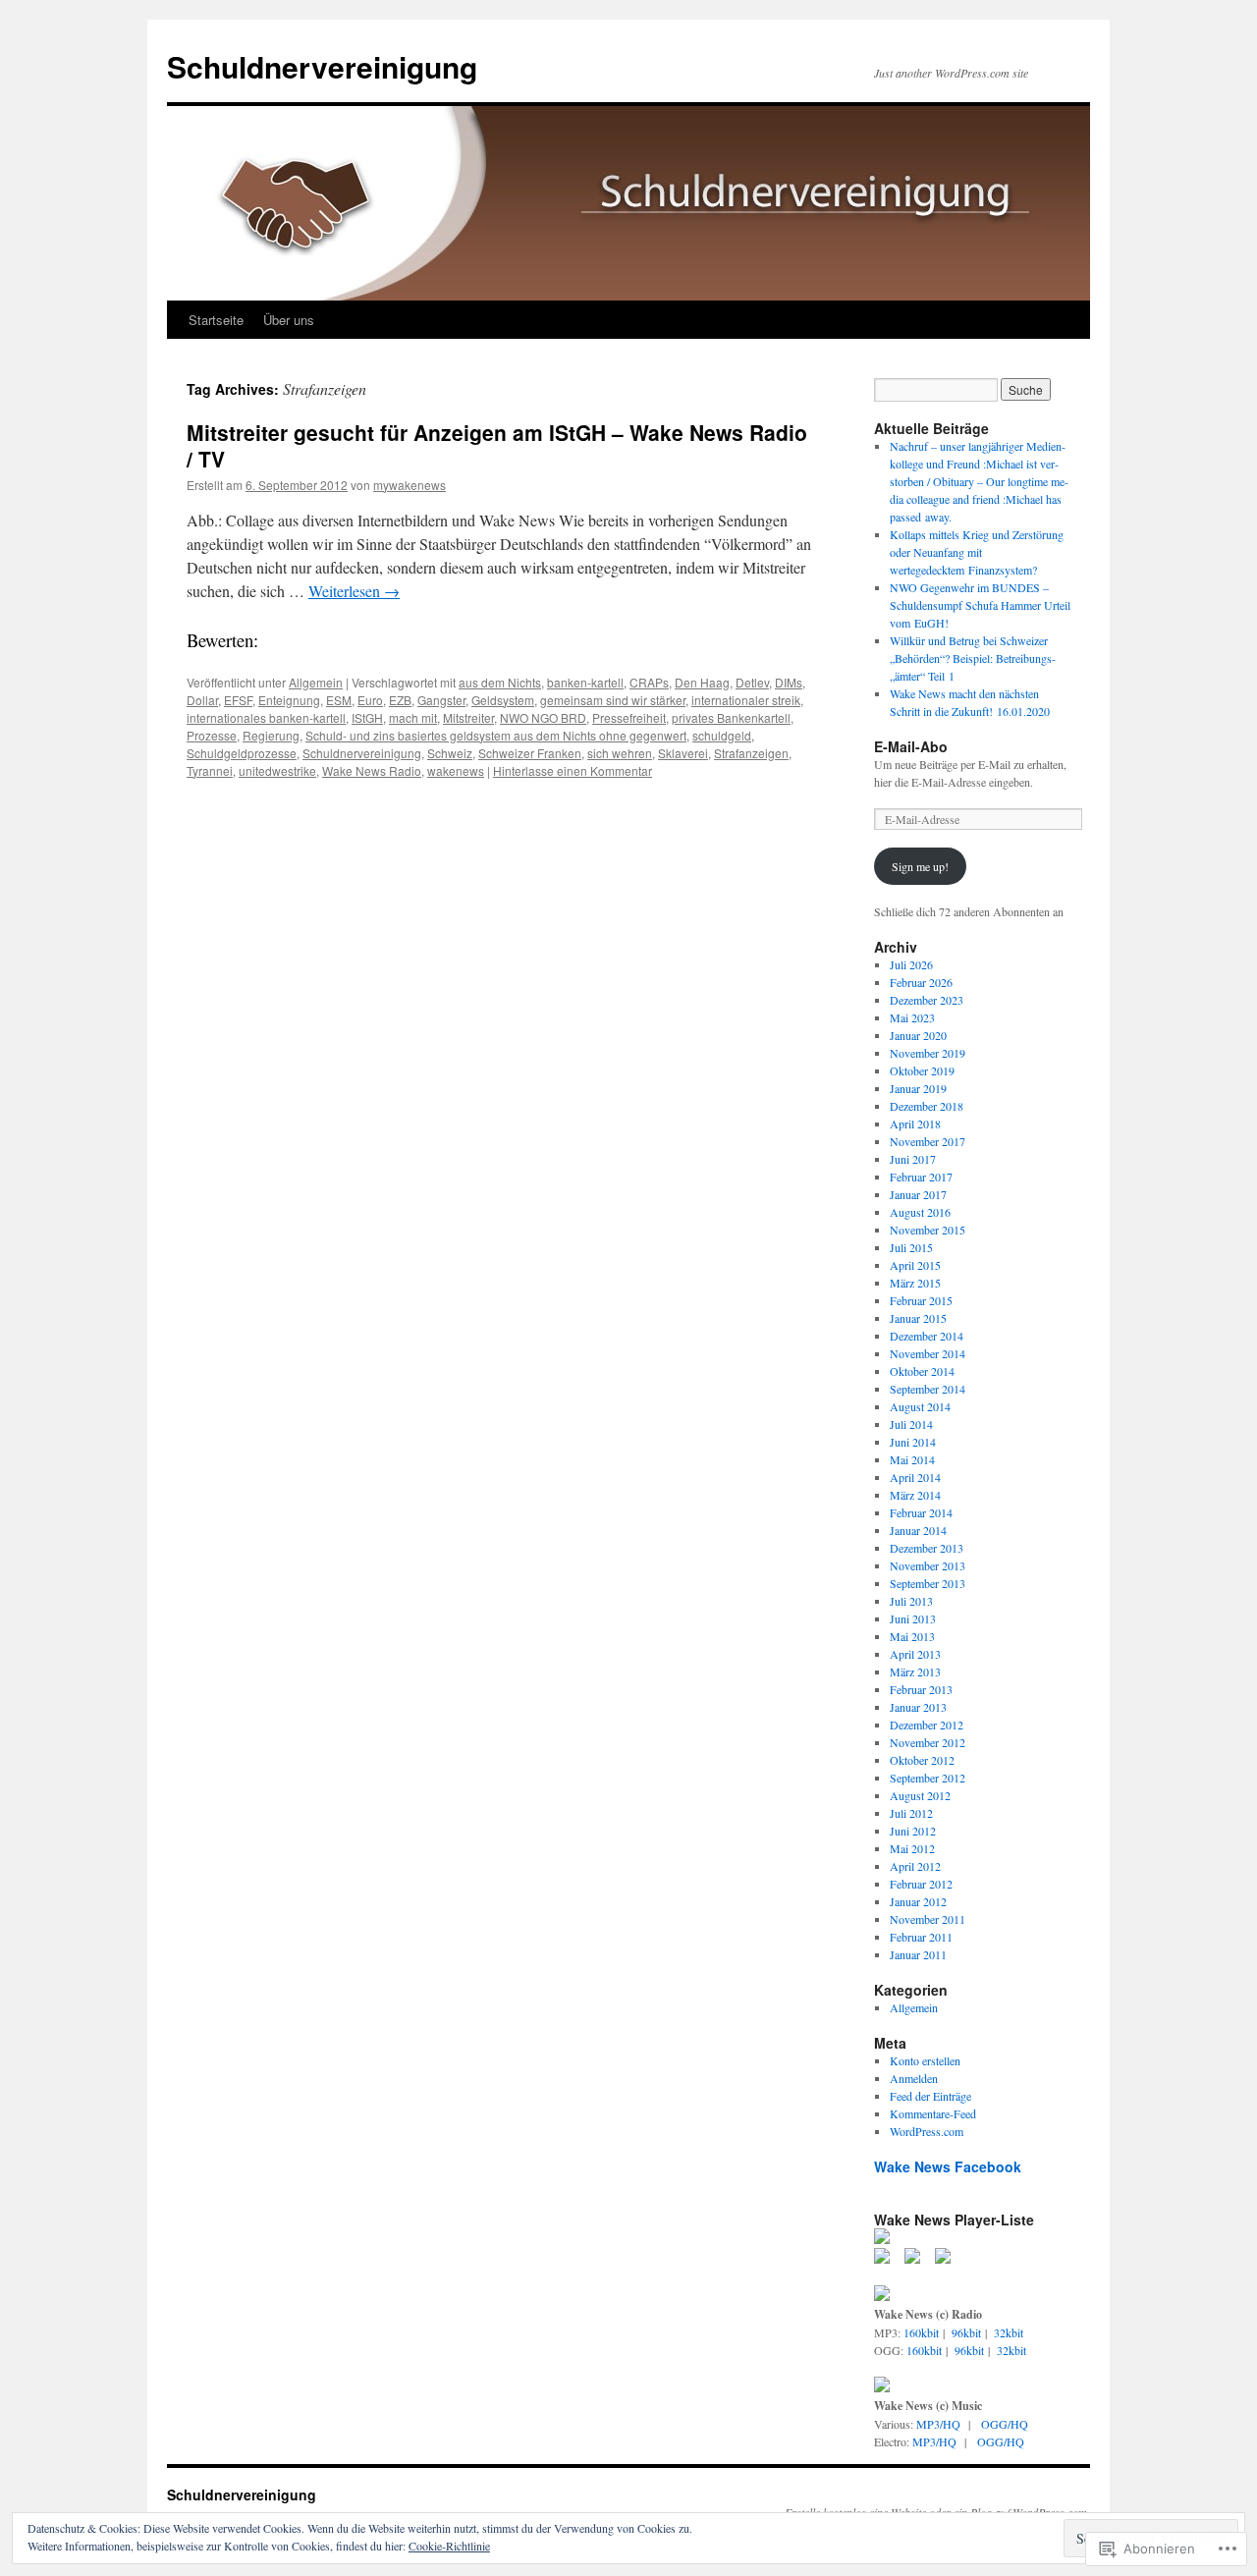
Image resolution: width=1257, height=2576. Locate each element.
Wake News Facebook (948, 2166)
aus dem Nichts (500, 682)
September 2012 (928, 1778)
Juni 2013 (913, 1618)
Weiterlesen (354, 591)
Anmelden (914, 2078)
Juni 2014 (913, 1442)
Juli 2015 (911, 1247)
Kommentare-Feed (933, 2113)
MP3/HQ (938, 2424)
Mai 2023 (912, 1017)
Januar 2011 (918, 1954)
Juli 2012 (911, 1813)
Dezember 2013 (927, 1548)
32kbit (1009, 2332)
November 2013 (928, 1565)
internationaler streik (746, 700)
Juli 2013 (911, 1601)
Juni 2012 (913, 1831)
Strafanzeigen (751, 753)
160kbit (921, 2332)
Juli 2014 (911, 1424)
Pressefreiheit (629, 717)
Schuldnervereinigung (322, 66)
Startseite (216, 320)
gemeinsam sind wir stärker (613, 700)
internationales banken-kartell (266, 717)
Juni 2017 (913, 1159)
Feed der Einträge (930, 2096)
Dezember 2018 (927, 1106)
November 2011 (928, 1919)
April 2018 (915, 1124)
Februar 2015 (921, 1300)
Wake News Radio (372, 770)
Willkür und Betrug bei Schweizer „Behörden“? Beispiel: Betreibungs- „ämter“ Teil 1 (973, 658)
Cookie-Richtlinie (449, 2546)
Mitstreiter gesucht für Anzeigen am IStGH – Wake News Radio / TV (497, 445)
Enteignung (289, 700)
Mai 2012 (912, 1848)
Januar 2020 (918, 1035)
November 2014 (928, 1353)
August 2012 (920, 1795)
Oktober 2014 (922, 1371)
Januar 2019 (918, 1088)
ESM (339, 700)
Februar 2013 (921, 1689)
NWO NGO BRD (543, 717)
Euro (370, 700)
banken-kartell (585, 682)
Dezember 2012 (927, 1725)
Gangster (441, 700)
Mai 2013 (912, 1636)
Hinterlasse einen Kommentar (573, 770)
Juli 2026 (911, 964)
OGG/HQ (1005, 2424)
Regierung (271, 735)
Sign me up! (920, 866)
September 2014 (928, 1389)
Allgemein (316, 682)
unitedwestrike (277, 770)
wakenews (456, 770)
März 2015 (915, 1283)
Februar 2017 (921, 1177)
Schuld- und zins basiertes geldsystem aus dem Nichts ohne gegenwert (496, 735)
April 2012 (915, 1866)
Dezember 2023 (927, 1000)
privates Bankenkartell (731, 717)
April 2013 (915, 1654)
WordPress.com (927, 2131)
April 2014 (915, 1477)
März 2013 (915, 1672)
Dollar (202, 700)
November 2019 (928, 1053)
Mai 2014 (912, 1459)
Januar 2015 (918, 1318)
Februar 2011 (921, 1937)
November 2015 (928, 1230)
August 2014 (920, 1406)
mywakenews (410, 485)
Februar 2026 (921, 982)
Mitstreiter (468, 717)
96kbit (966, 2332)
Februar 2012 (921, 1884)
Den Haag (702, 682)
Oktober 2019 (922, 1070)
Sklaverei (683, 753)
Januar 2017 (918, 1194)
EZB (400, 700)
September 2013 (928, 1583)
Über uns (289, 320)
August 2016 (920, 1212)
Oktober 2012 (922, 1760)
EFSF (238, 700)
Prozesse (212, 735)
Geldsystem (503, 700)
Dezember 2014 (927, 1336)
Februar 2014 (921, 1512)
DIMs (789, 682)
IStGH (367, 717)
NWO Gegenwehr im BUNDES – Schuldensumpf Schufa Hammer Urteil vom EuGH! (980, 605)
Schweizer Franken (530, 753)
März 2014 (915, 1495)
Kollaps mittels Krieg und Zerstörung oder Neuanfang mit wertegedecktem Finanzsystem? (977, 552)
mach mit (413, 717)
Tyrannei (210, 770)
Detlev (752, 682)
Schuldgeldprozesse (242, 753)
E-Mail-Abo (911, 746)
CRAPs (649, 682)
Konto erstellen (925, 2060)
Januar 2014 (918, 1530)
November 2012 (928, 1742)
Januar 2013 (918, 1707)
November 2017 (928, 1141)
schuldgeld (722, 735)
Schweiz (450, 753)
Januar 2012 (918, 1901)
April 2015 (915, 1265)
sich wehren (620, 753)
